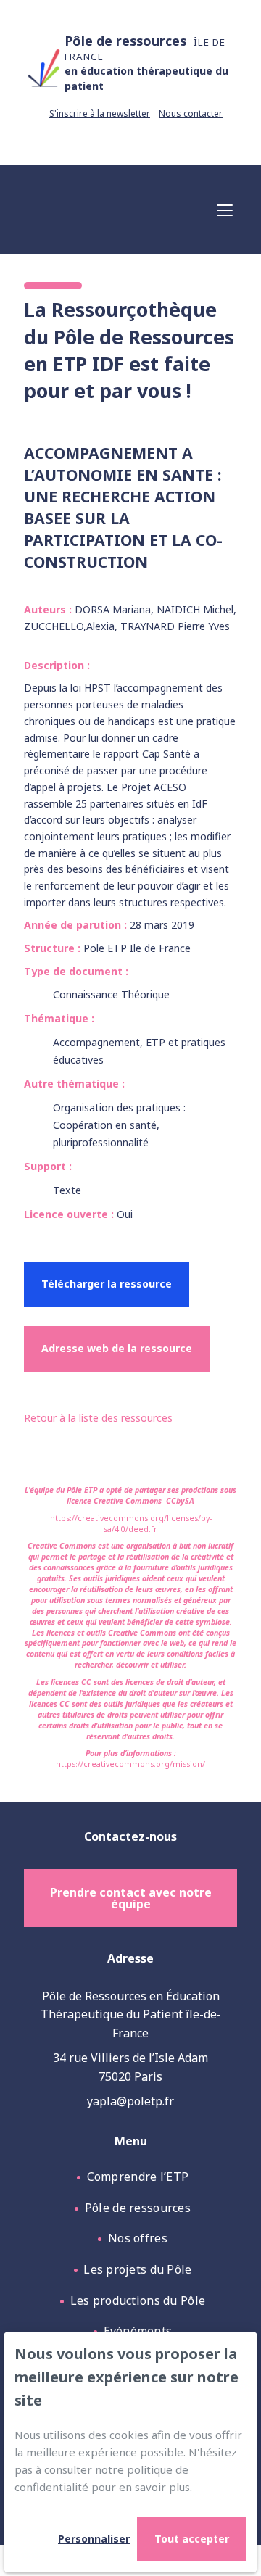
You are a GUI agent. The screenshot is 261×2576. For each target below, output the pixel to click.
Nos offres (138, 2238)
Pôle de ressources (138, 2208)
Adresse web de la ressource (117, 1348)
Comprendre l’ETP (138, 2177)
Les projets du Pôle (137, 2269)
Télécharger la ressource (107, 1284)
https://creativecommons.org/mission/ (130, 1764)
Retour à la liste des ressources (98, 1418)
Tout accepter (192, 2539)
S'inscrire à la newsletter (100, 113)
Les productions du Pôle (138, 2300)
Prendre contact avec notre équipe (131, 1898)
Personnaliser (94, 2539)
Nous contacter (191, 113)
